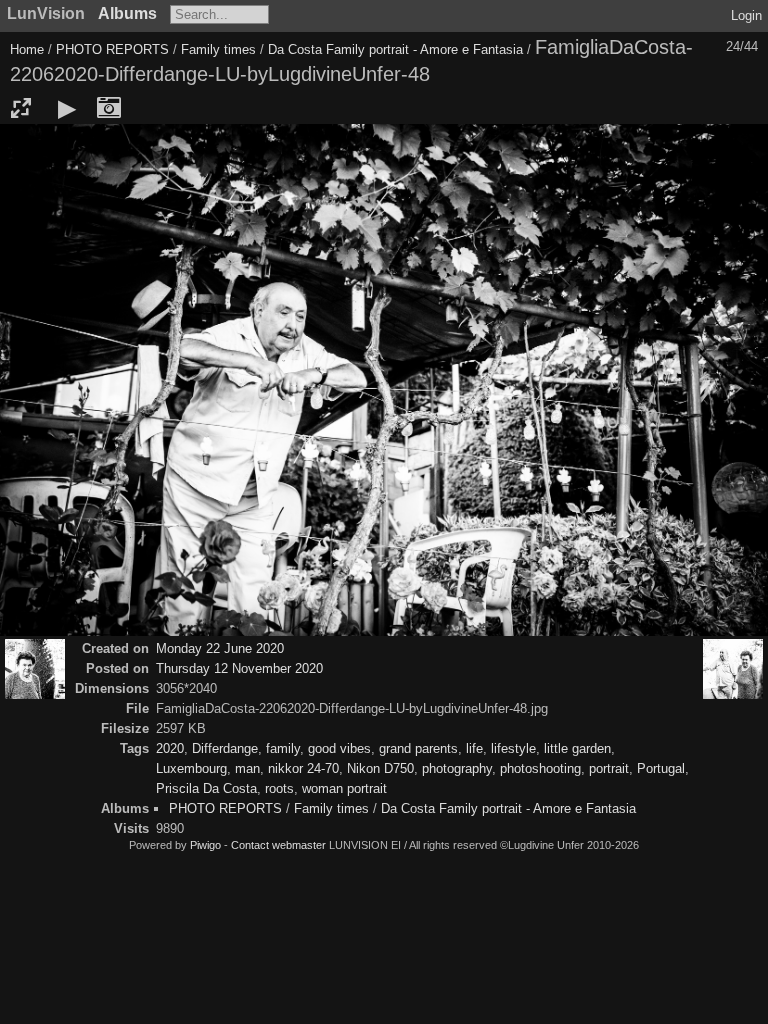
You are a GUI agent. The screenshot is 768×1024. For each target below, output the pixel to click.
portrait (609, 768)
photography (457, 768)
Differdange (225, 748)
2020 (170, 748)
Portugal (661, 768)
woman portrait (344, 788)
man (247, 768)
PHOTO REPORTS (112, 49)
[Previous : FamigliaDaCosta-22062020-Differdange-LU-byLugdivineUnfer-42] (35, 669)
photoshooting (540, 768)
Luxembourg (191, 768)
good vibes (339, 748)
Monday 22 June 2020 (220, 648)
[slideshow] (67, 108)
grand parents (418, 748)
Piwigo (205, 845)
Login (746, 15)
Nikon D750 (380, 768)
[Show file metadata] (109, 108)
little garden (577, 748)
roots (279, 788)
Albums (127, 13)
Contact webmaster (278, 845)
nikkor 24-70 (303, 768)
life (474, 748)
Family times (220, 49)
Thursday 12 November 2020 (239, 668)
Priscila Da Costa (206, 788)
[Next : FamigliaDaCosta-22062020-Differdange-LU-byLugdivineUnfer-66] (733, 669)
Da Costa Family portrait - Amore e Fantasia (395, 49)
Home (27, 49)
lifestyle (513, 748)
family (283, 748)
